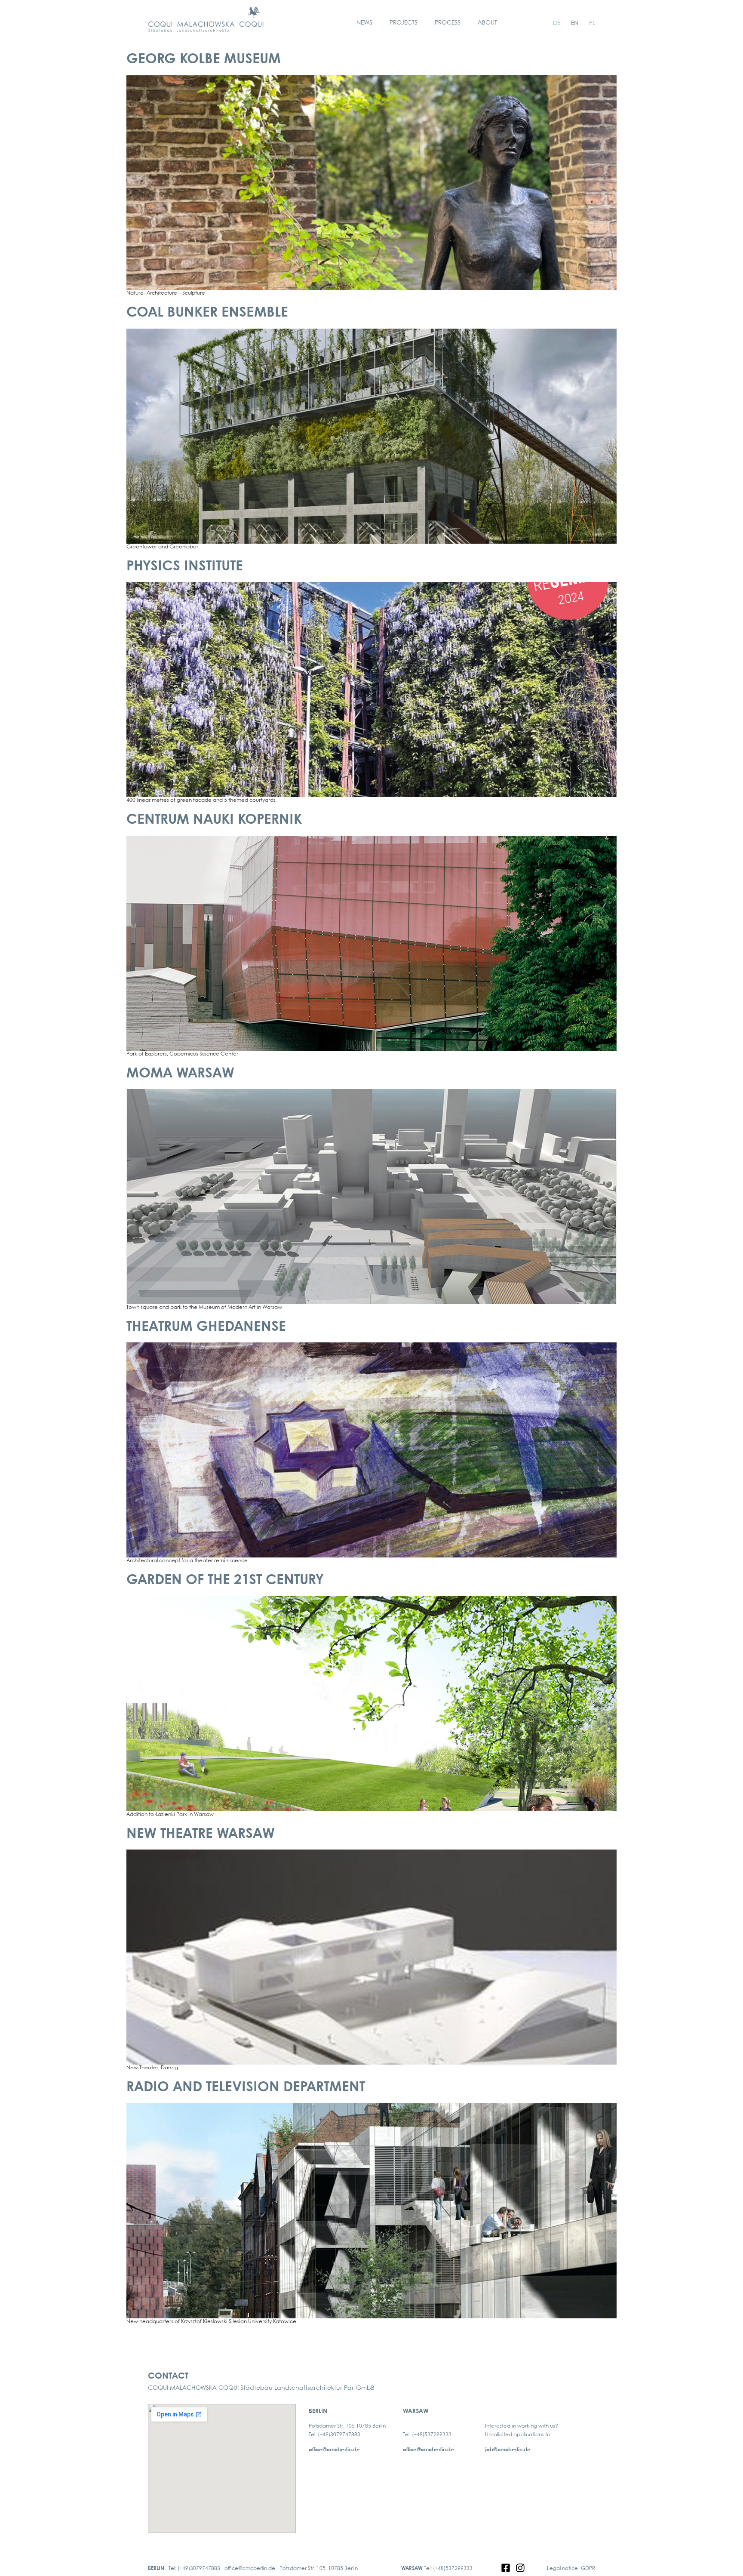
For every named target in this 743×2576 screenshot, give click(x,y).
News (364, 23)
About (487, 23)
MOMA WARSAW (180, 1074)
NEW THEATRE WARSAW (201, 1834)
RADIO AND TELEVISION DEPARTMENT (246, 2088)
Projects (404, 23)
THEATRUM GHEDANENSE (206, 1327)
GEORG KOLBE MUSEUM (204, 60)
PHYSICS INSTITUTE (185, 567)
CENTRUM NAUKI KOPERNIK (214, 820)
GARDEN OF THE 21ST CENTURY (225, 1580)
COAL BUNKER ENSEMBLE (207, 313)
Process (448, 23)
